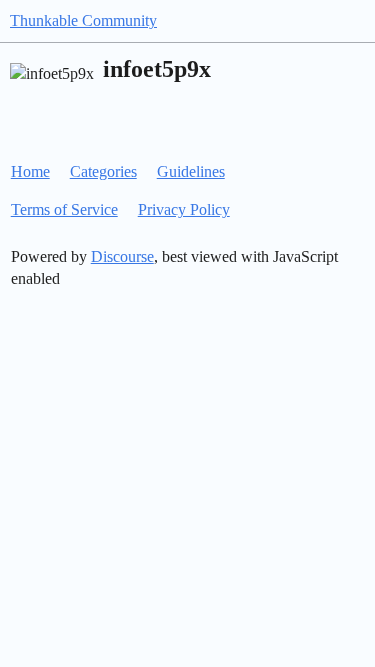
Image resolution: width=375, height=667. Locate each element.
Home (30, 171)
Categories (103, 171)
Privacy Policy (184, 209)
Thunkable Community (83, 20)
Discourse (122, 256)
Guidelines (191, 171)
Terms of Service (64, 209)
